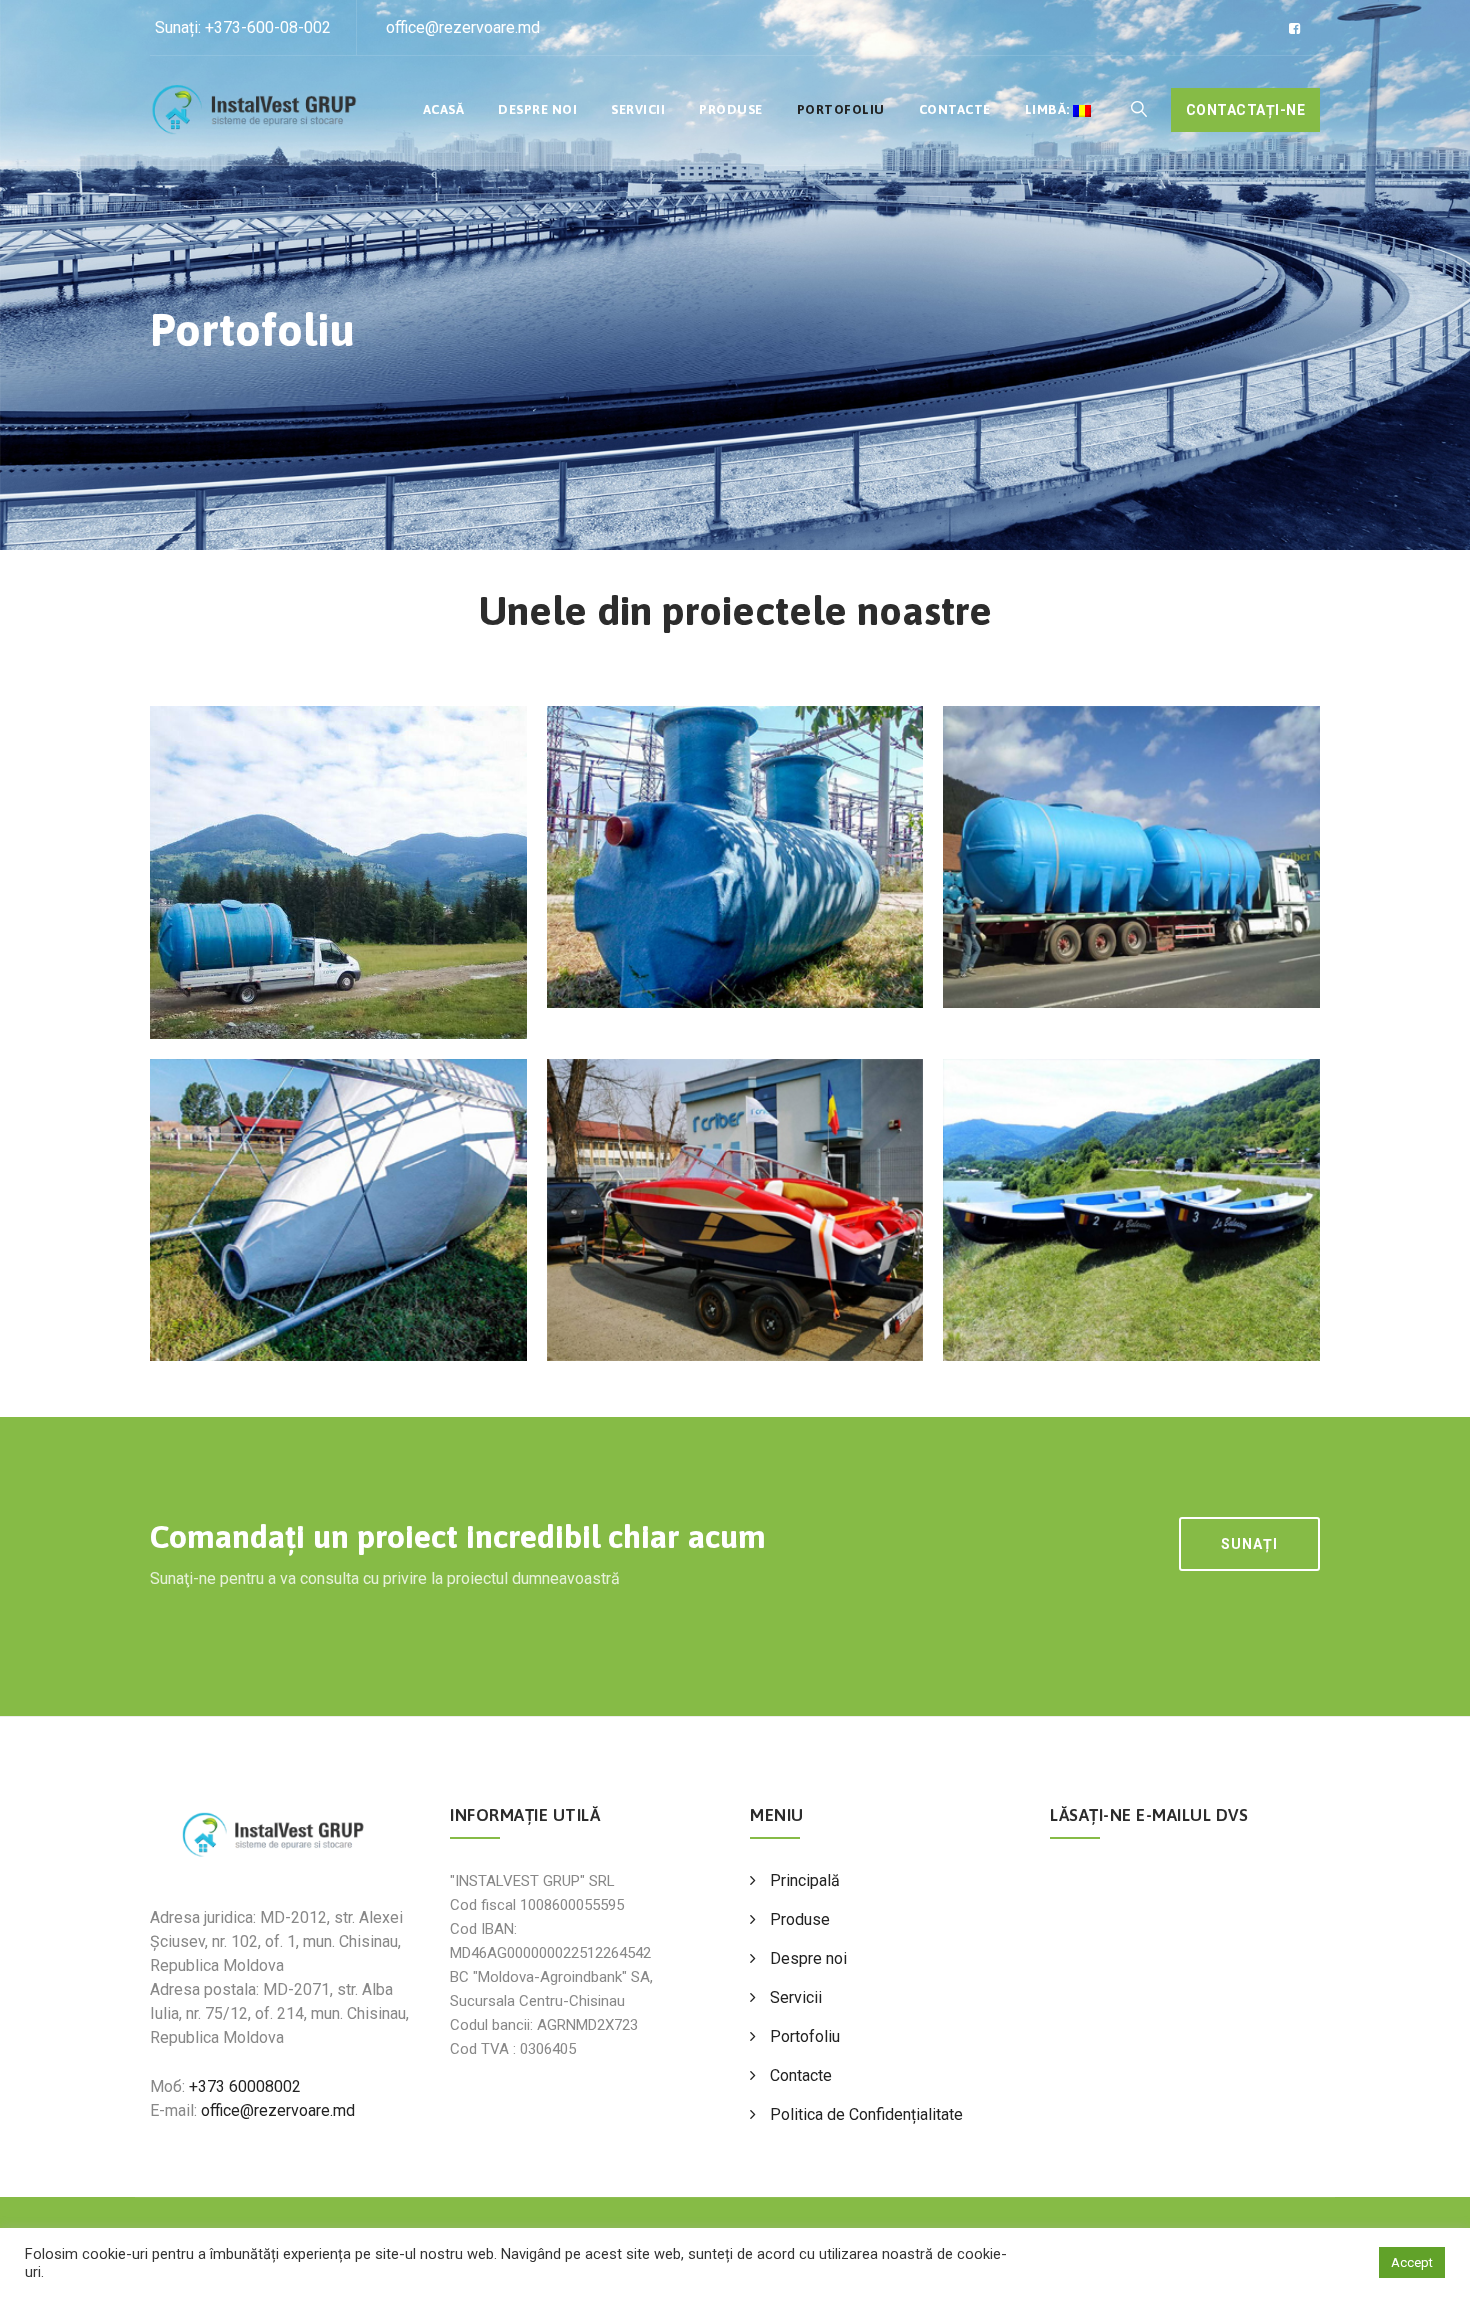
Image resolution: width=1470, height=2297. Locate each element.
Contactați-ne (1246, 110)
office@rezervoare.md (463, 27)
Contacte (955, 109)
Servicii (638, 109)
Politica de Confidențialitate (866, 2114)
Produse (731, 109)
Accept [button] (1412, 2262)
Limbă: (1049, 109)
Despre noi (537, 109)
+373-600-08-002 (268, 27)
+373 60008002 (245, 2086)
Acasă (444, 109)
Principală (805, 1880)
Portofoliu (841, 109)
